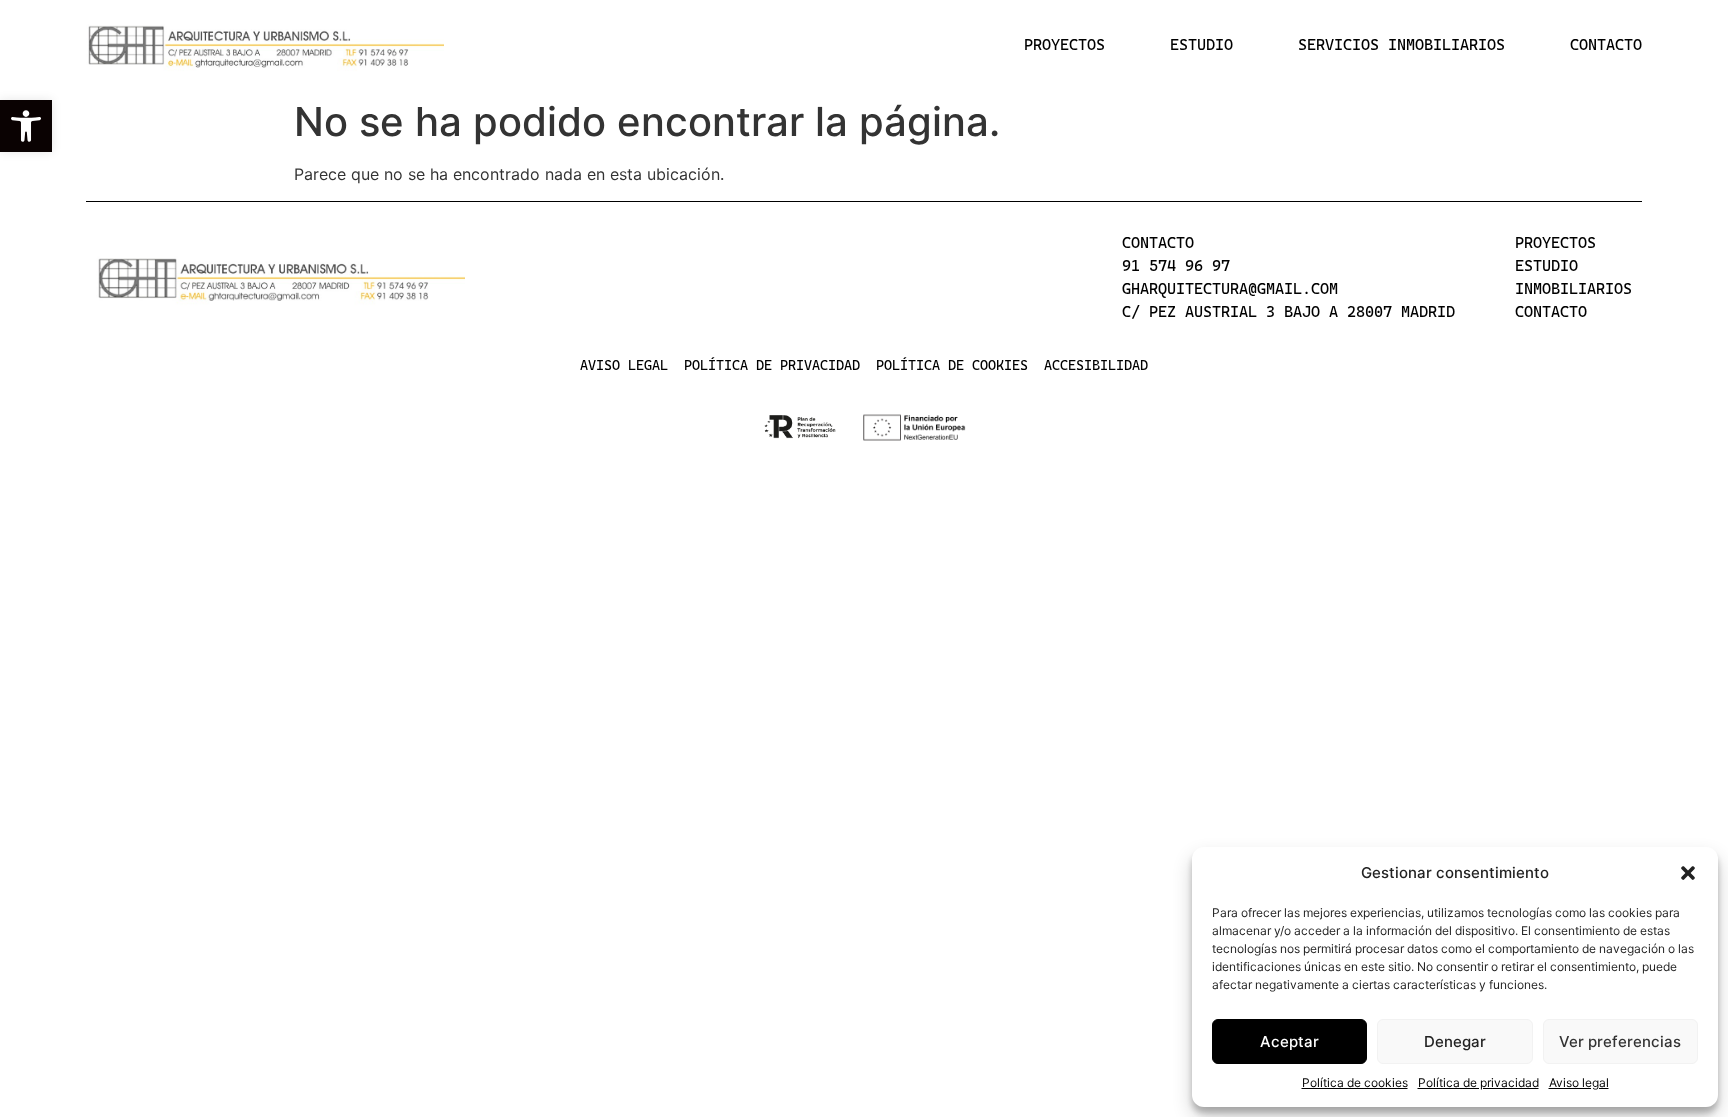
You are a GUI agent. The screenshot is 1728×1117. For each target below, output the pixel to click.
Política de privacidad (1478, 1082)
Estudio (1201, 45)
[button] (26, 126)
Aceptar (1289, 1041)
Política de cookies (1355, 1082)
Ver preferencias (1620, 1041)
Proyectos (1064, 45)
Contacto (1606, 45)
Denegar (1455, 1041)
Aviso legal (1579, 1082)
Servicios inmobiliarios (1401, 45)
